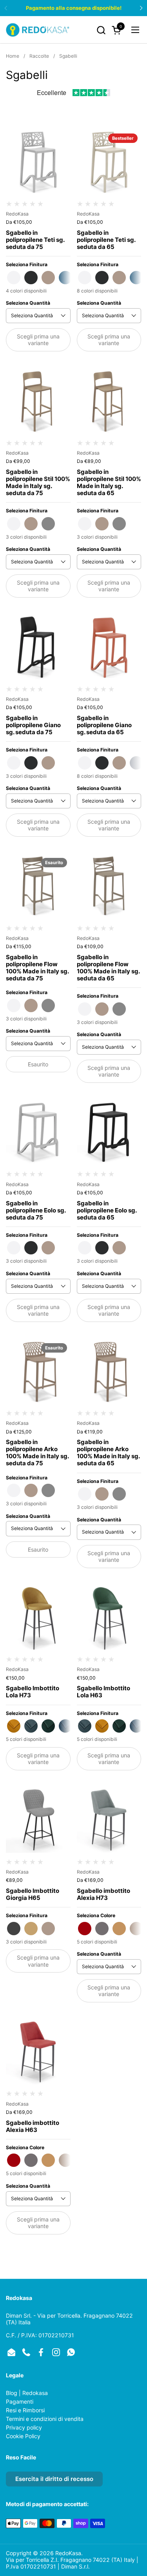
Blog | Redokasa (27, 2393)
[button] (101, 30)
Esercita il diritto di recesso (54, 2479)
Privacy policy (24, 2427)
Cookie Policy (23, 2436)
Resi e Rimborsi (25, 2410)
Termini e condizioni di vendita (45, 2419)
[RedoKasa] (38, 30)
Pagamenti (20, 2401)
